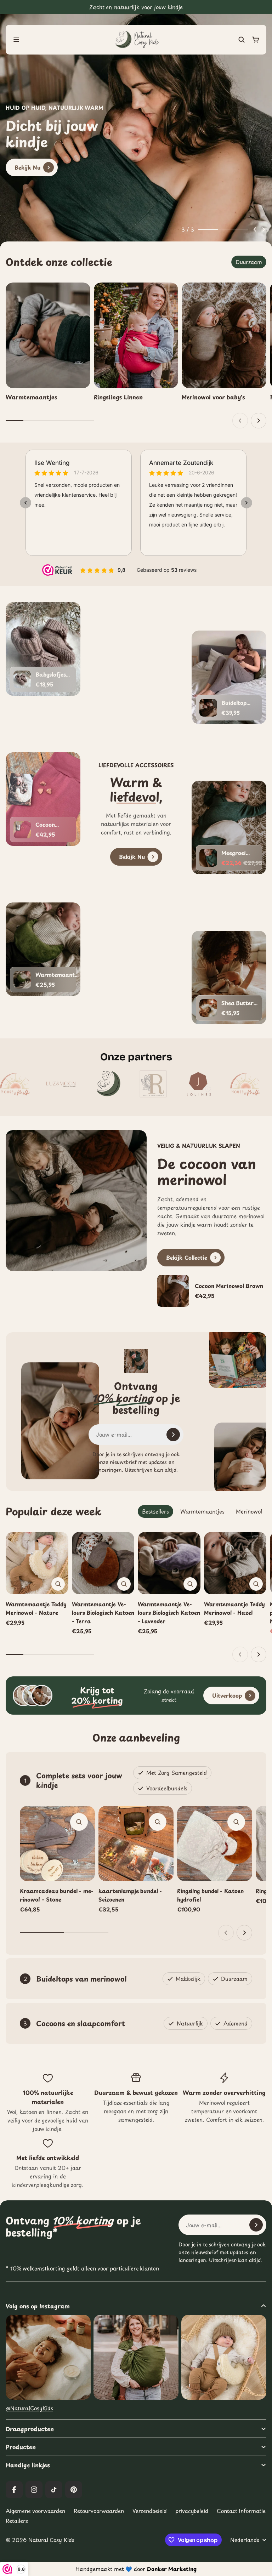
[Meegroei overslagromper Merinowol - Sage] (208, 858)
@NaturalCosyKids (29, 2408)
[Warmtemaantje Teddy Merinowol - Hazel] (235, 1563)
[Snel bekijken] (58, 1584)
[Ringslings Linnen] (136, 342)
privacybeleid (192, 2511)
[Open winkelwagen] (256, 40)
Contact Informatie (241, 2511)
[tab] (249, 262)
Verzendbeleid (150, 2511)
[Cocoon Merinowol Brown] (212, 1291)
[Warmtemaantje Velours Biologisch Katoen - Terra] (103, 1563)
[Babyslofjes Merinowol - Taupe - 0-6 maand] (22, 679)
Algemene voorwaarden (35, 2511)
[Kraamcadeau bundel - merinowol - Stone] (57, 1843)
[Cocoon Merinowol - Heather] (22, 830)
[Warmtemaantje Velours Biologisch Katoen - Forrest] (22, 980)
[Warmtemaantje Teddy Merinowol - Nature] (37, 1563)
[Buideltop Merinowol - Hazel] (208, 708)
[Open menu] (16, 40)
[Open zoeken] (242, 40)
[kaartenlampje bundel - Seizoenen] (136, 1843)
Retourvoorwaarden (99, 2511)
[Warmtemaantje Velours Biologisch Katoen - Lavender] (169, 1563)
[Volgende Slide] (263, 229)
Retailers (17, 2521)
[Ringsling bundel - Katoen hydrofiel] (215, 1843)
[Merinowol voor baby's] (224, 342)
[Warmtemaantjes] (48, 342)
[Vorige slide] (255, 229)
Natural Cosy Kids (51, 2540)
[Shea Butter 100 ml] (208, 1008)
